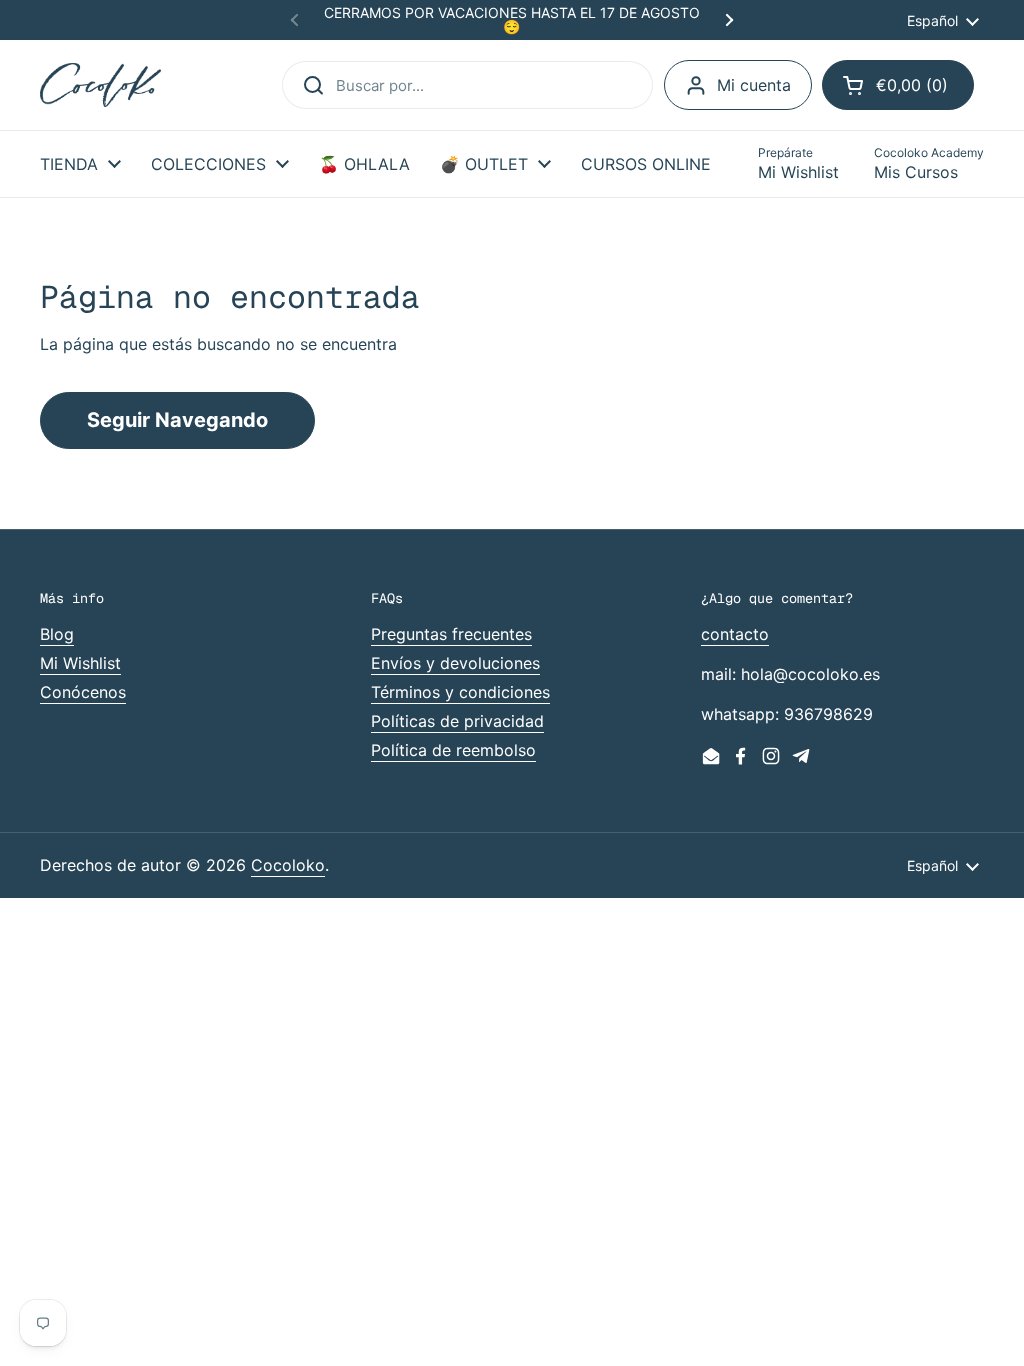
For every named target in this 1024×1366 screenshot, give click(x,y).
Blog (57, 634)
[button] (898, 85)
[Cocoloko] (100, 85)
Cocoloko (288, 865)
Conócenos (83, 692)
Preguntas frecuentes (451, 634)
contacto (735, 634)
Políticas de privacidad (457, 721)
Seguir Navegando (177, 420)
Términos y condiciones (460, 692)
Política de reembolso (453, 750)
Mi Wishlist (80, 663)
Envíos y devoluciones (455, 663)
